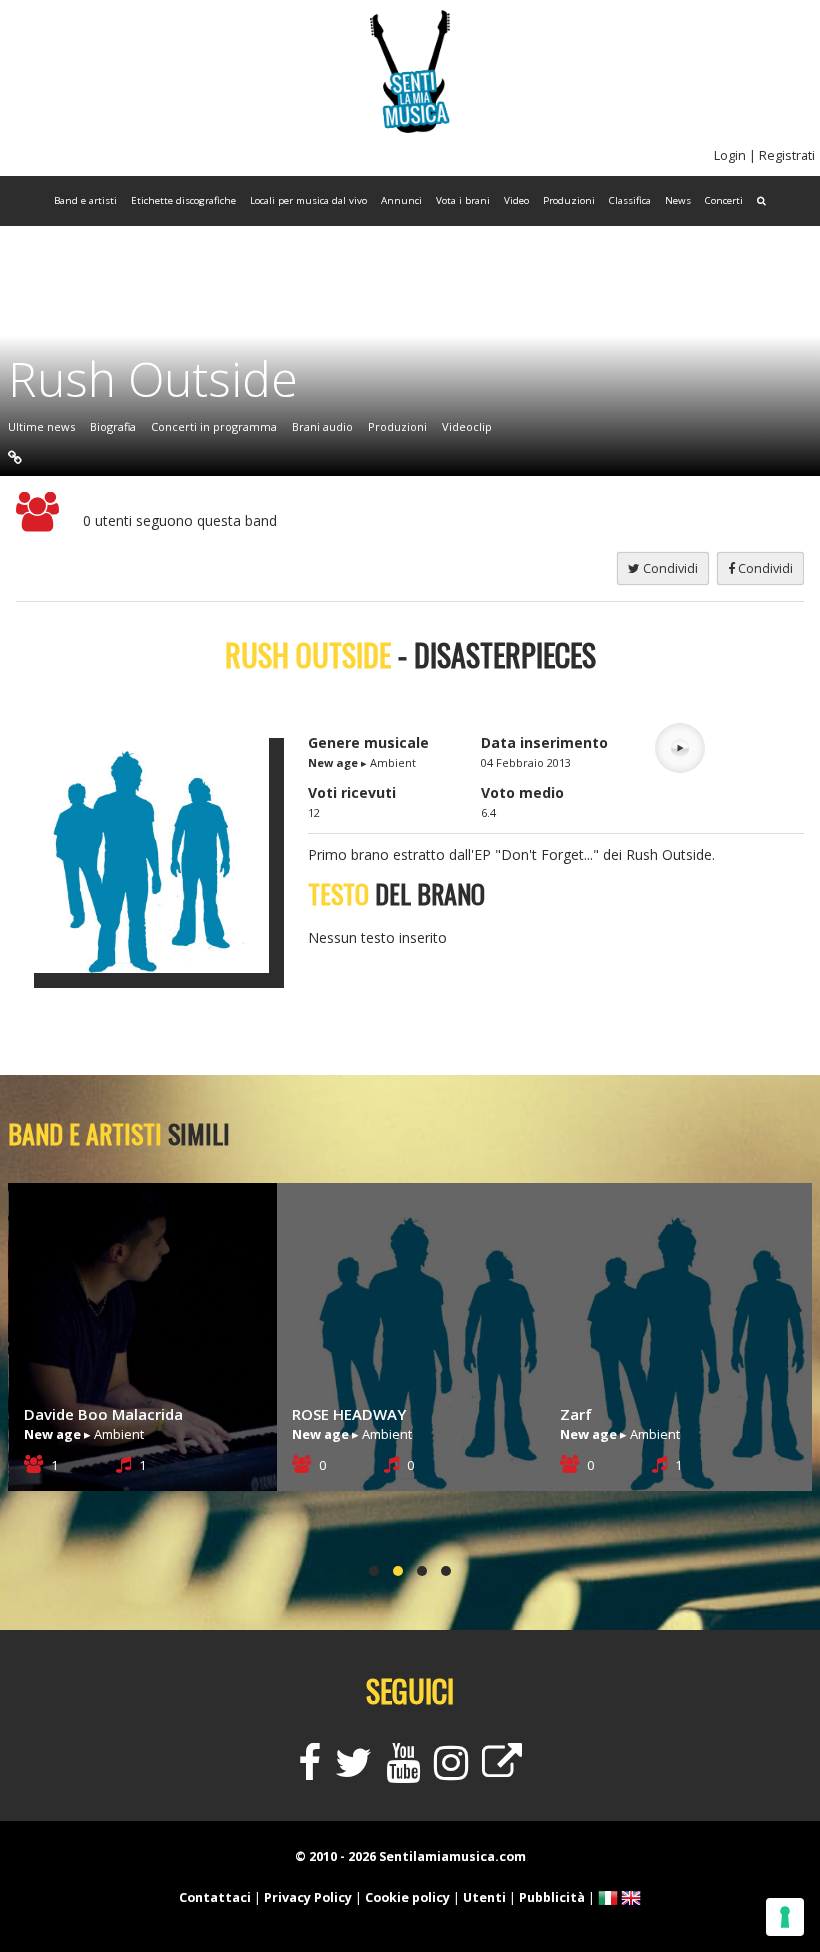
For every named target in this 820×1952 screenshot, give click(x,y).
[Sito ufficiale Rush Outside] (15, 457)
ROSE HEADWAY (81, 1414)
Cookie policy (407, 1897)
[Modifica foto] (159, 848)
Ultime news (41, 426)
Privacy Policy (308, 1897)
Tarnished (595, 1414)
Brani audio (322, 426)
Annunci (401, 200)
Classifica (630, 200)
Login (730, 155)
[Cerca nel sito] (761, 201)
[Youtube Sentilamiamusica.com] (403, 1771)
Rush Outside (153, 378)
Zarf (308, 1414)
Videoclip (467, 426)
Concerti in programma (214, 426)
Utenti (484, 1897)
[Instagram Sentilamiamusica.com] (451, 1771)
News (678, 200)
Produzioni (569, 200)
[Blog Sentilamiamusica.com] (502, 1771)
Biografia (113, 426)
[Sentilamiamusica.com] (410, 127)
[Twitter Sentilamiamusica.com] (353, 1771)
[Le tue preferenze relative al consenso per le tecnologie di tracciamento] (785, 1917)
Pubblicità (552, 1897)
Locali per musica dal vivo (308, 200)
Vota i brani (463, 200)
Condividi (764, 568)
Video (516, 200)
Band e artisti (85, 200)
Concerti (724, 200)
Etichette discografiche (183, 200)
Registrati (787, 155)
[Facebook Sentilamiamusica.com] (309, 1771)
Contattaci (215, 1897)
